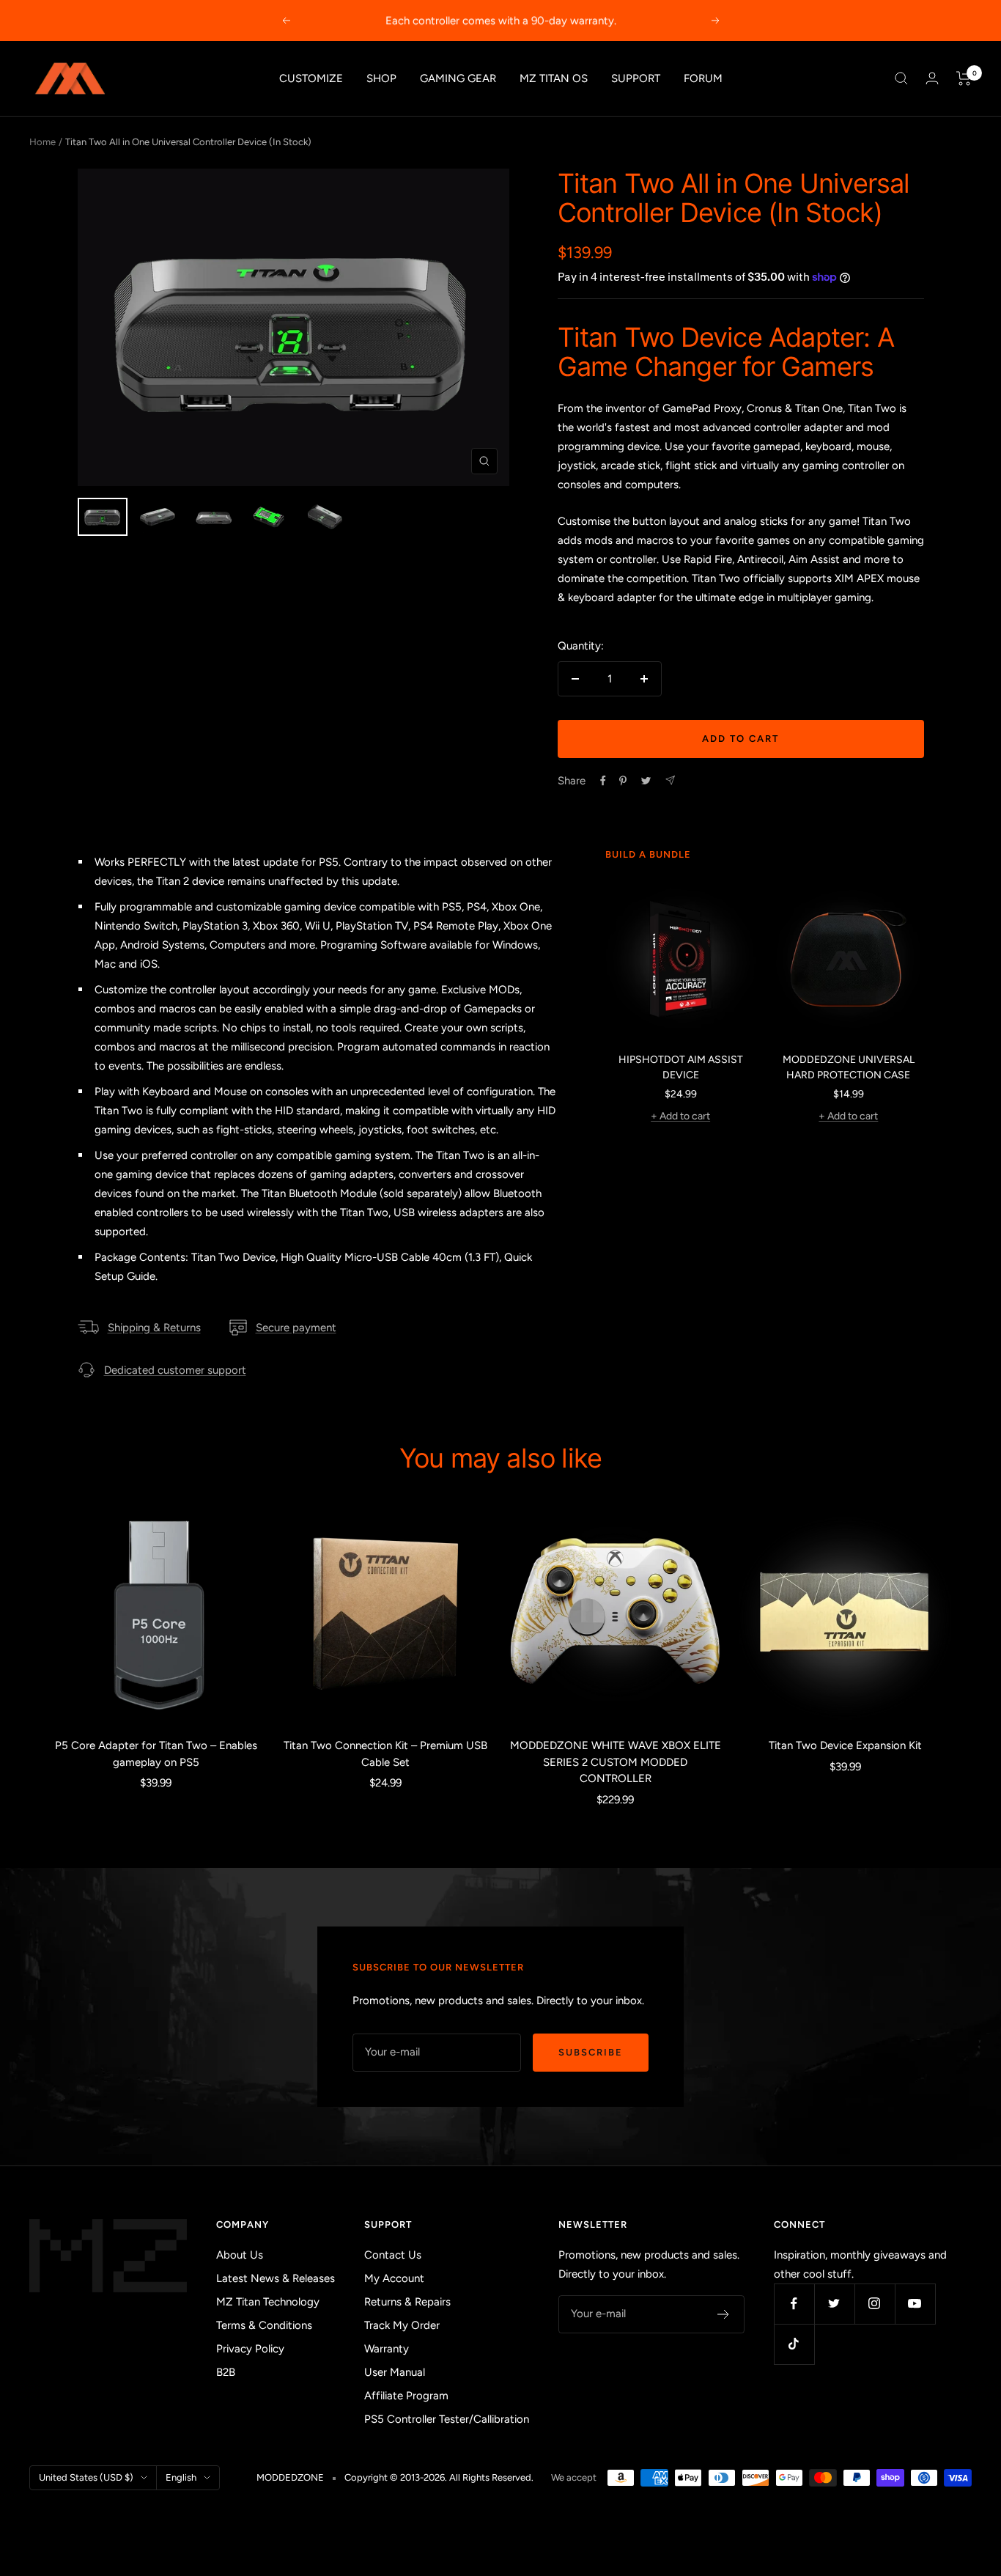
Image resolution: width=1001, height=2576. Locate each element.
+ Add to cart (680, 1116)
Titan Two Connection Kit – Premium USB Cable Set (385, 1754)
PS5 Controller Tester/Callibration (447, 2419)
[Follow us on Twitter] (834, 2304)
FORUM (703, 78)
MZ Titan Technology (268, 2302)
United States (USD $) (86, 2477)
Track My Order (402, 2325)
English (181, 2477)
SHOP (381, 78)
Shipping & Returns (154, 1328)
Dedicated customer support (175, 1370)
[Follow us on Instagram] (875, 2304)
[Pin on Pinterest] (623, 781)
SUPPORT (636, 78)
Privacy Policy (250, 2349)
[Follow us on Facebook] (794, 2304)
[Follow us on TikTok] (794, 2344)
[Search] (901, 78)
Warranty (387, 2349)
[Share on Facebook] (603, 781)
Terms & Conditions (264, 2325)
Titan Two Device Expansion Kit (845, 1745)
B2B (226, 2372)
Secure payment (296, 1328)
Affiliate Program (406, 2396)
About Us (240, 2255)
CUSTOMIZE (311, 78)
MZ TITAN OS (554, 78)
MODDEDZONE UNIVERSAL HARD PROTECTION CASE (849, 1067)
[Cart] (964, 78)
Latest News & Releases (276, 2278)
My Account (394, 2278)
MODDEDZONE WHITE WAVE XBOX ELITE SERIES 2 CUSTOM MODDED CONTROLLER (616, 1762)
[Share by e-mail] (670, 780)
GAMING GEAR (458, 78)
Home (43, 142)
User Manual (395, 2372)
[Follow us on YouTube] (915, 2304)
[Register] (724, 2314)
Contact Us (393, 2255)
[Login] (932, 78)
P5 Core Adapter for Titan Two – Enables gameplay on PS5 (156, 1754)
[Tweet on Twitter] (646, 781)
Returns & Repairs (407, 2302)
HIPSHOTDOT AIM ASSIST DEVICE (681, 1067)
